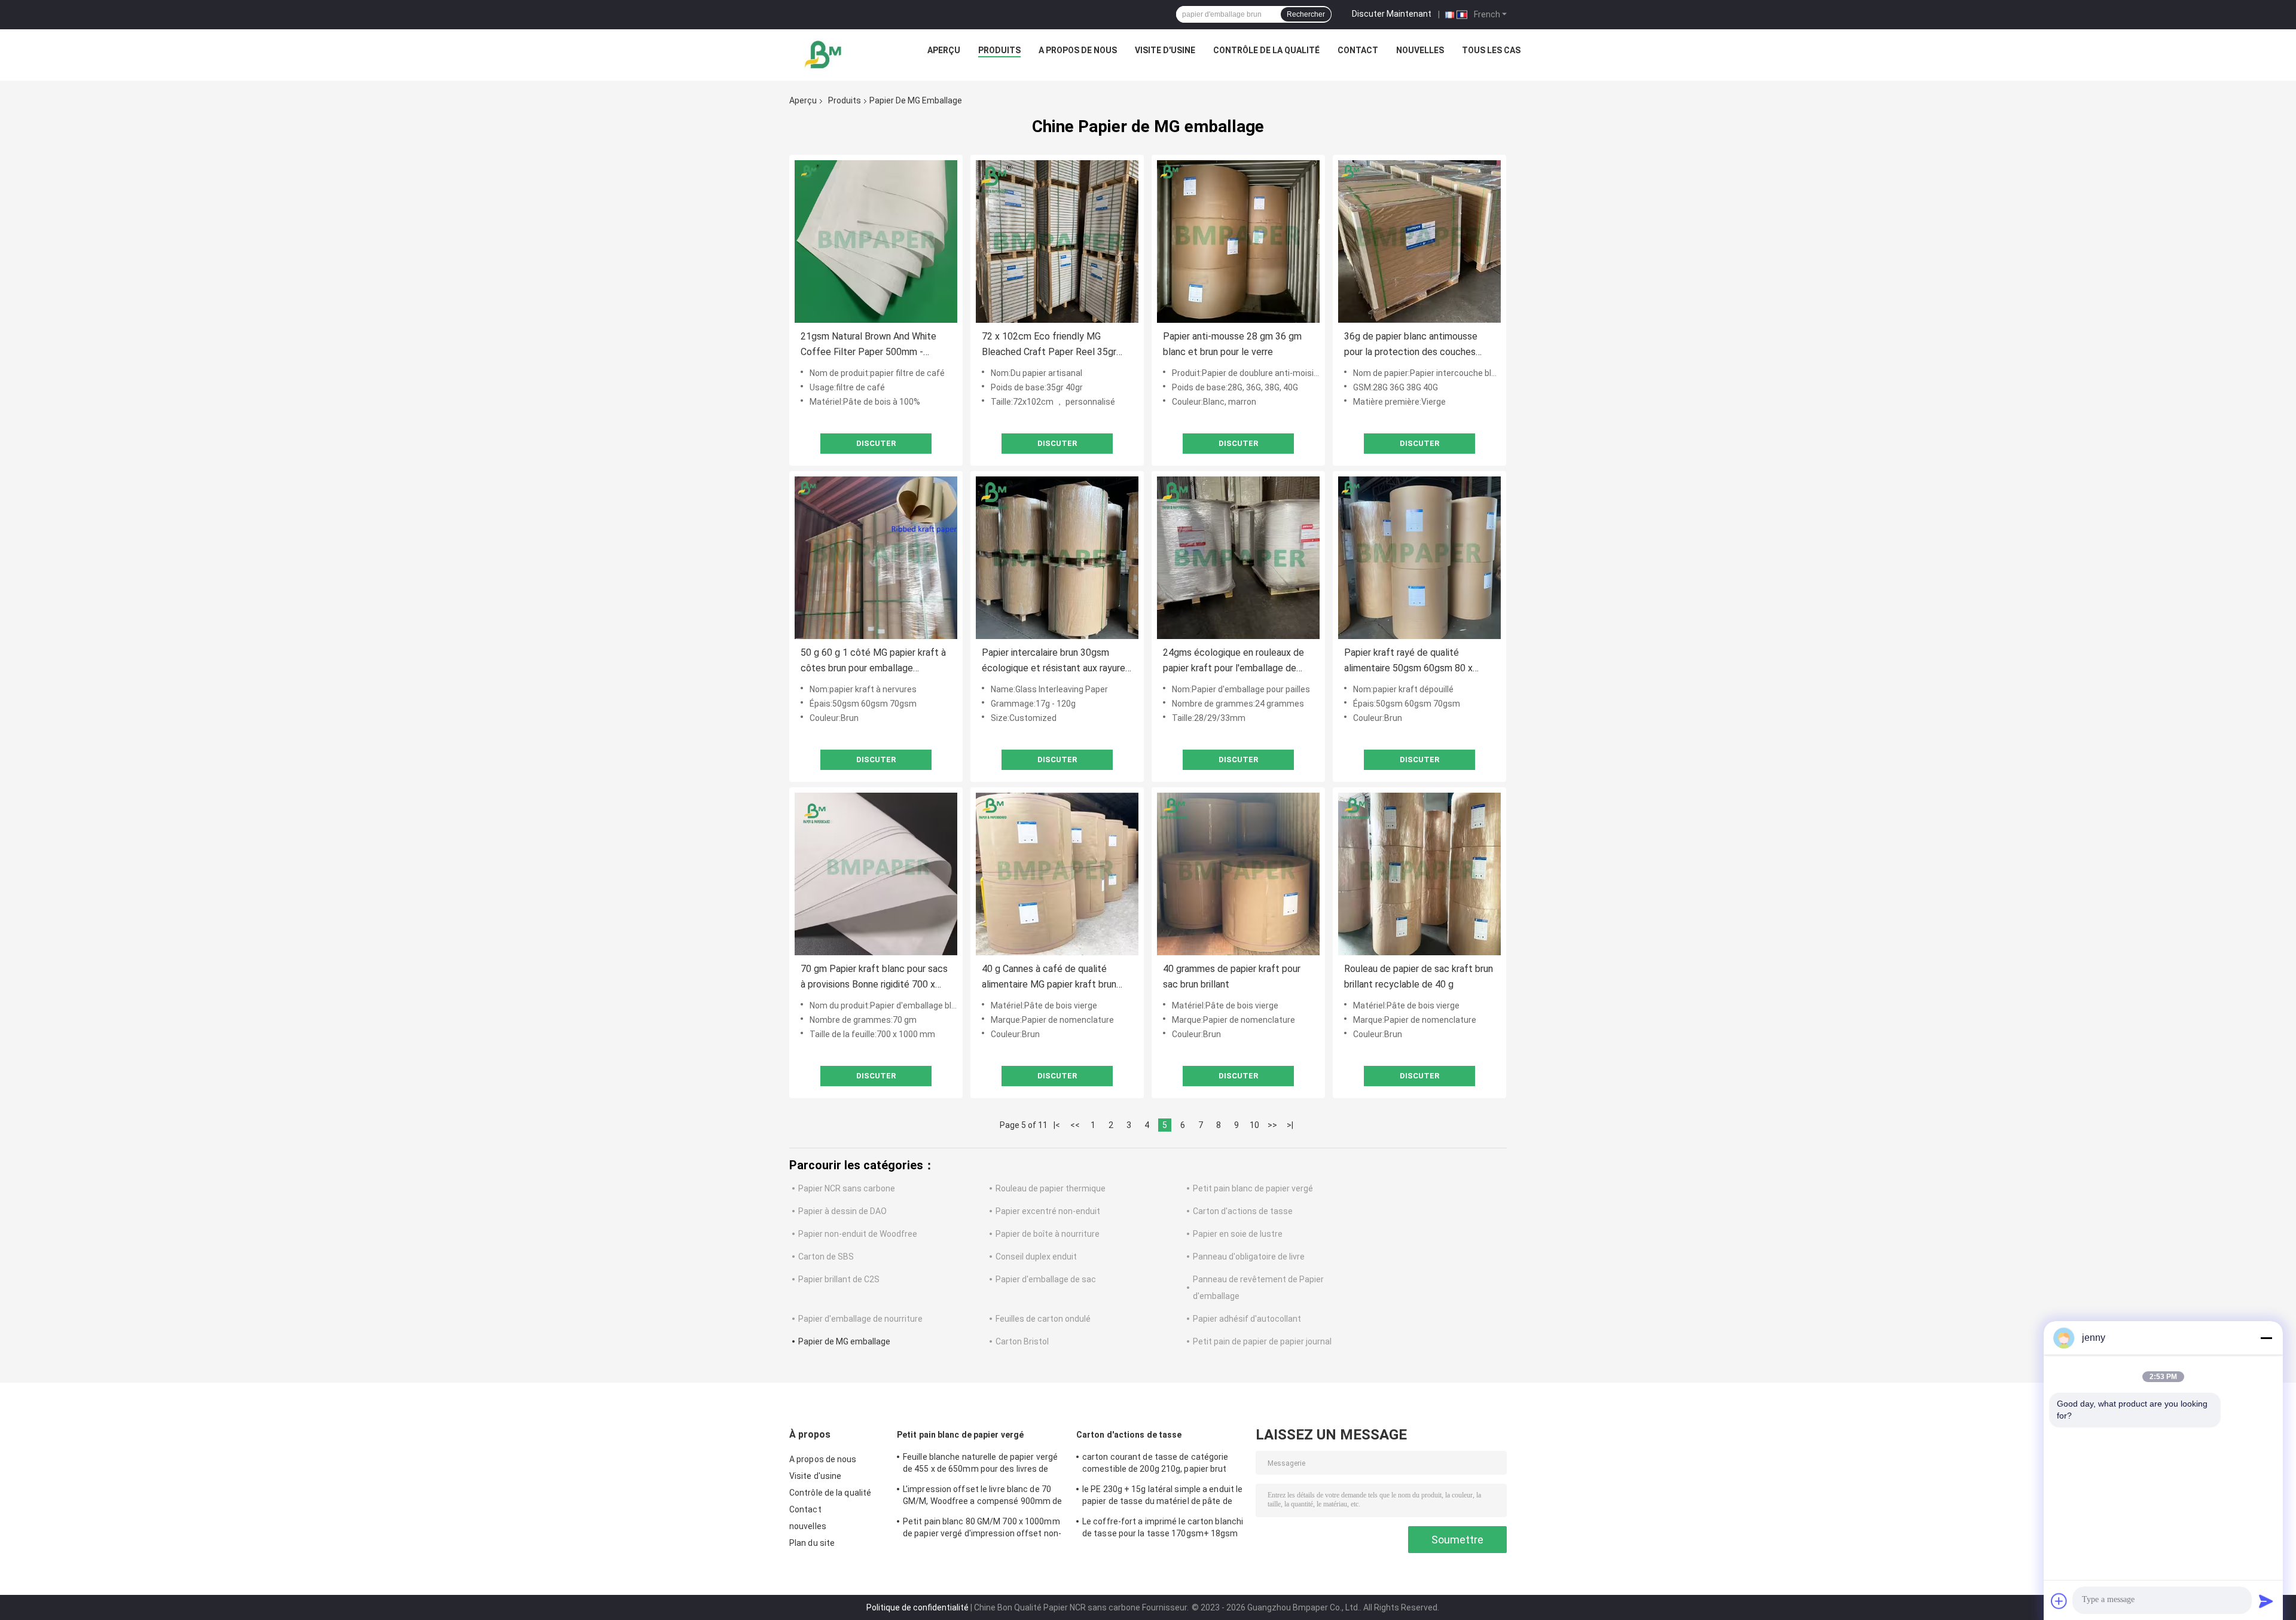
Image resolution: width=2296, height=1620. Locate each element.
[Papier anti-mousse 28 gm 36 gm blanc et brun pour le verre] (1238, 242)
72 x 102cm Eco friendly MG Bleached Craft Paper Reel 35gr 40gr (1049, 345)
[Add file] (2059, 1601)
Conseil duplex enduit (1036, 1257)
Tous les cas (1491, 50)
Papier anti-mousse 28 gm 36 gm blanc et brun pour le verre (1232, 344)
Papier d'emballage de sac (1046, 1279)
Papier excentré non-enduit (1048, 1211)
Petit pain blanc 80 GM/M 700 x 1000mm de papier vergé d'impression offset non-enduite (982, 1529)
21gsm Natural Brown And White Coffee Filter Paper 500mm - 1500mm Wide (868, 345)
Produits (999, 50)
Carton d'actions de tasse (1243, 1211)
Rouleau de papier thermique (1051, 1188)
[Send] (2266, 1601)
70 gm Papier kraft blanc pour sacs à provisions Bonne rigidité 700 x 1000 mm (874, 978)
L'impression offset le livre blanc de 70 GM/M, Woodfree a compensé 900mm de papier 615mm (982, 1497)
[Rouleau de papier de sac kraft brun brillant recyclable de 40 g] (1419, 874)
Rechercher (1306, 14)
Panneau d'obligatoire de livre (1249, 1257)
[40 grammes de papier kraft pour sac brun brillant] (1238, 874)
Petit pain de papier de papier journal (1262, 1341)
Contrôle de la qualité (1266, 50)
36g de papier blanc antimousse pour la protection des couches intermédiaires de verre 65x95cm (1413, 345)
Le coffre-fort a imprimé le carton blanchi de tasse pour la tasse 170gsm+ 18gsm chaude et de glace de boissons (1163, 1529)
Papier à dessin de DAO (842, 1211)
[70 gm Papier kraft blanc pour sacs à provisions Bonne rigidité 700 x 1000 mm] (876, 874)
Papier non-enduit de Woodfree (858, 1234)
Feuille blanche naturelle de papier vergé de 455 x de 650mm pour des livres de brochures (980, 1465)
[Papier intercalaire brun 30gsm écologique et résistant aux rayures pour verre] (1057, 558)
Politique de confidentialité (918, 1607)
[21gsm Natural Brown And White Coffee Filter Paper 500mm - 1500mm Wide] (876, 242)
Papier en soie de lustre (1238, 1234)
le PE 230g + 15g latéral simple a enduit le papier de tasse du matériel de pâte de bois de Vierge (1162, 1497)
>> (1272, 1125)
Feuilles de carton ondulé (1043, 1319)
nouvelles (1420, 50)
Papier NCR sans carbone (847, 1188)
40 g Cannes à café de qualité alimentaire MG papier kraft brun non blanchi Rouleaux (1049, 978)
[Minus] (2266, 1338)
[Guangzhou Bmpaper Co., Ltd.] (824, 53)
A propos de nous (1078, 50)
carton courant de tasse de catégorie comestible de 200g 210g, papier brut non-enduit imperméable (1155, 1465)
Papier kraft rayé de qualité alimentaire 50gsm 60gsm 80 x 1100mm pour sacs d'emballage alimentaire (1411, 661)
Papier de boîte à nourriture (1048, 1234)
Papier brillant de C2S (839, 1279)
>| (1290, 1125)
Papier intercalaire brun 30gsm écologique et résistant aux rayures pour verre (1056, 661)
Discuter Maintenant (1392, 14)
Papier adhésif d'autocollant (1247, 1319)
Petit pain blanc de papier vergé (1253, 1188)
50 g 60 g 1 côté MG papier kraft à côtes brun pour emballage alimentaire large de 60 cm (873, 661)
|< (1057, 1125)
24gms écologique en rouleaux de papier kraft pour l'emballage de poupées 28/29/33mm (1234, 661)
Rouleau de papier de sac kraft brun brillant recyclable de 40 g (1419, 976)
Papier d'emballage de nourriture (860, 1319)
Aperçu (944, 50)
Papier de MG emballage (844, 1341)
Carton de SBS (826, 1257)
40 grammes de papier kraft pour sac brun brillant (1232, 976)
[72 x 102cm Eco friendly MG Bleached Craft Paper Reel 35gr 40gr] (1057, 242)
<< (1075, 1125)
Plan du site (812, 1543)
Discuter (876, 443)
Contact (1358, 50)
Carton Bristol (1022, 1341)
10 (1254, 1125)
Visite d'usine (1165, 50)
